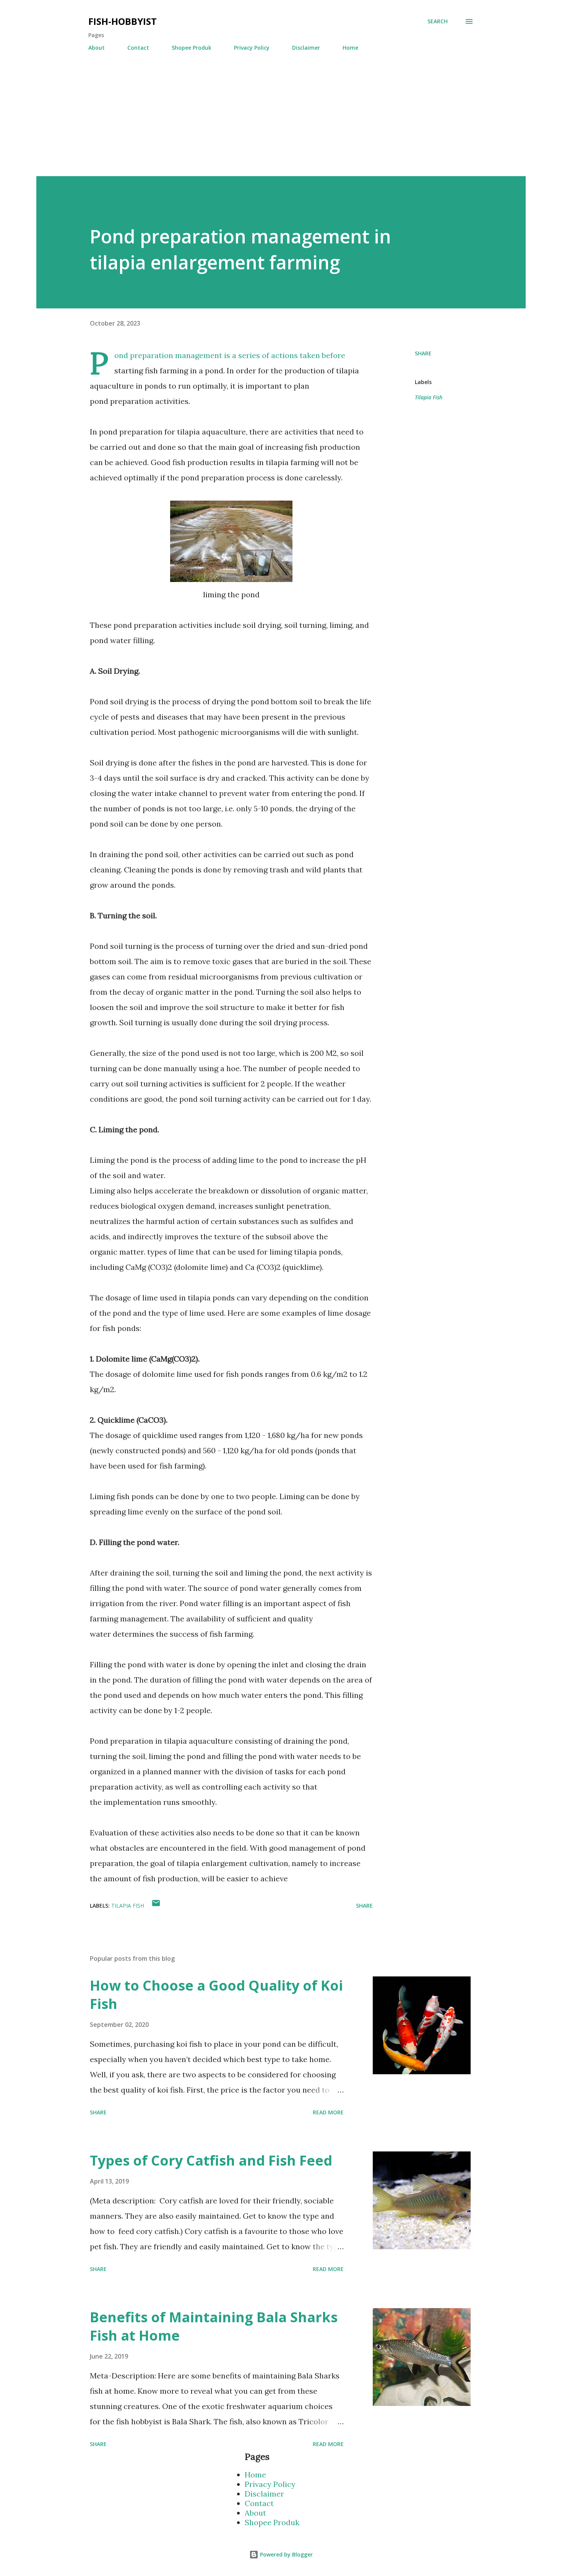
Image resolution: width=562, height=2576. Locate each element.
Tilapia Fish (429, 397)
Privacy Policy (252, 48)
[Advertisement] (266, 123)
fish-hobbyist (123, 21)
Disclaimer (306, 48)
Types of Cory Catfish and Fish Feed (211, 2160)
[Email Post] (156, 1906)
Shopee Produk (192, 48)
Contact (138, 48)
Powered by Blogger (286, 2554)
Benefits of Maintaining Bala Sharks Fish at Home (214, 2326)
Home (350, 48)
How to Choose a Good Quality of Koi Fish (216, 1995)
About (97, 48)
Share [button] (423, 353)
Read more (328, 2112)
